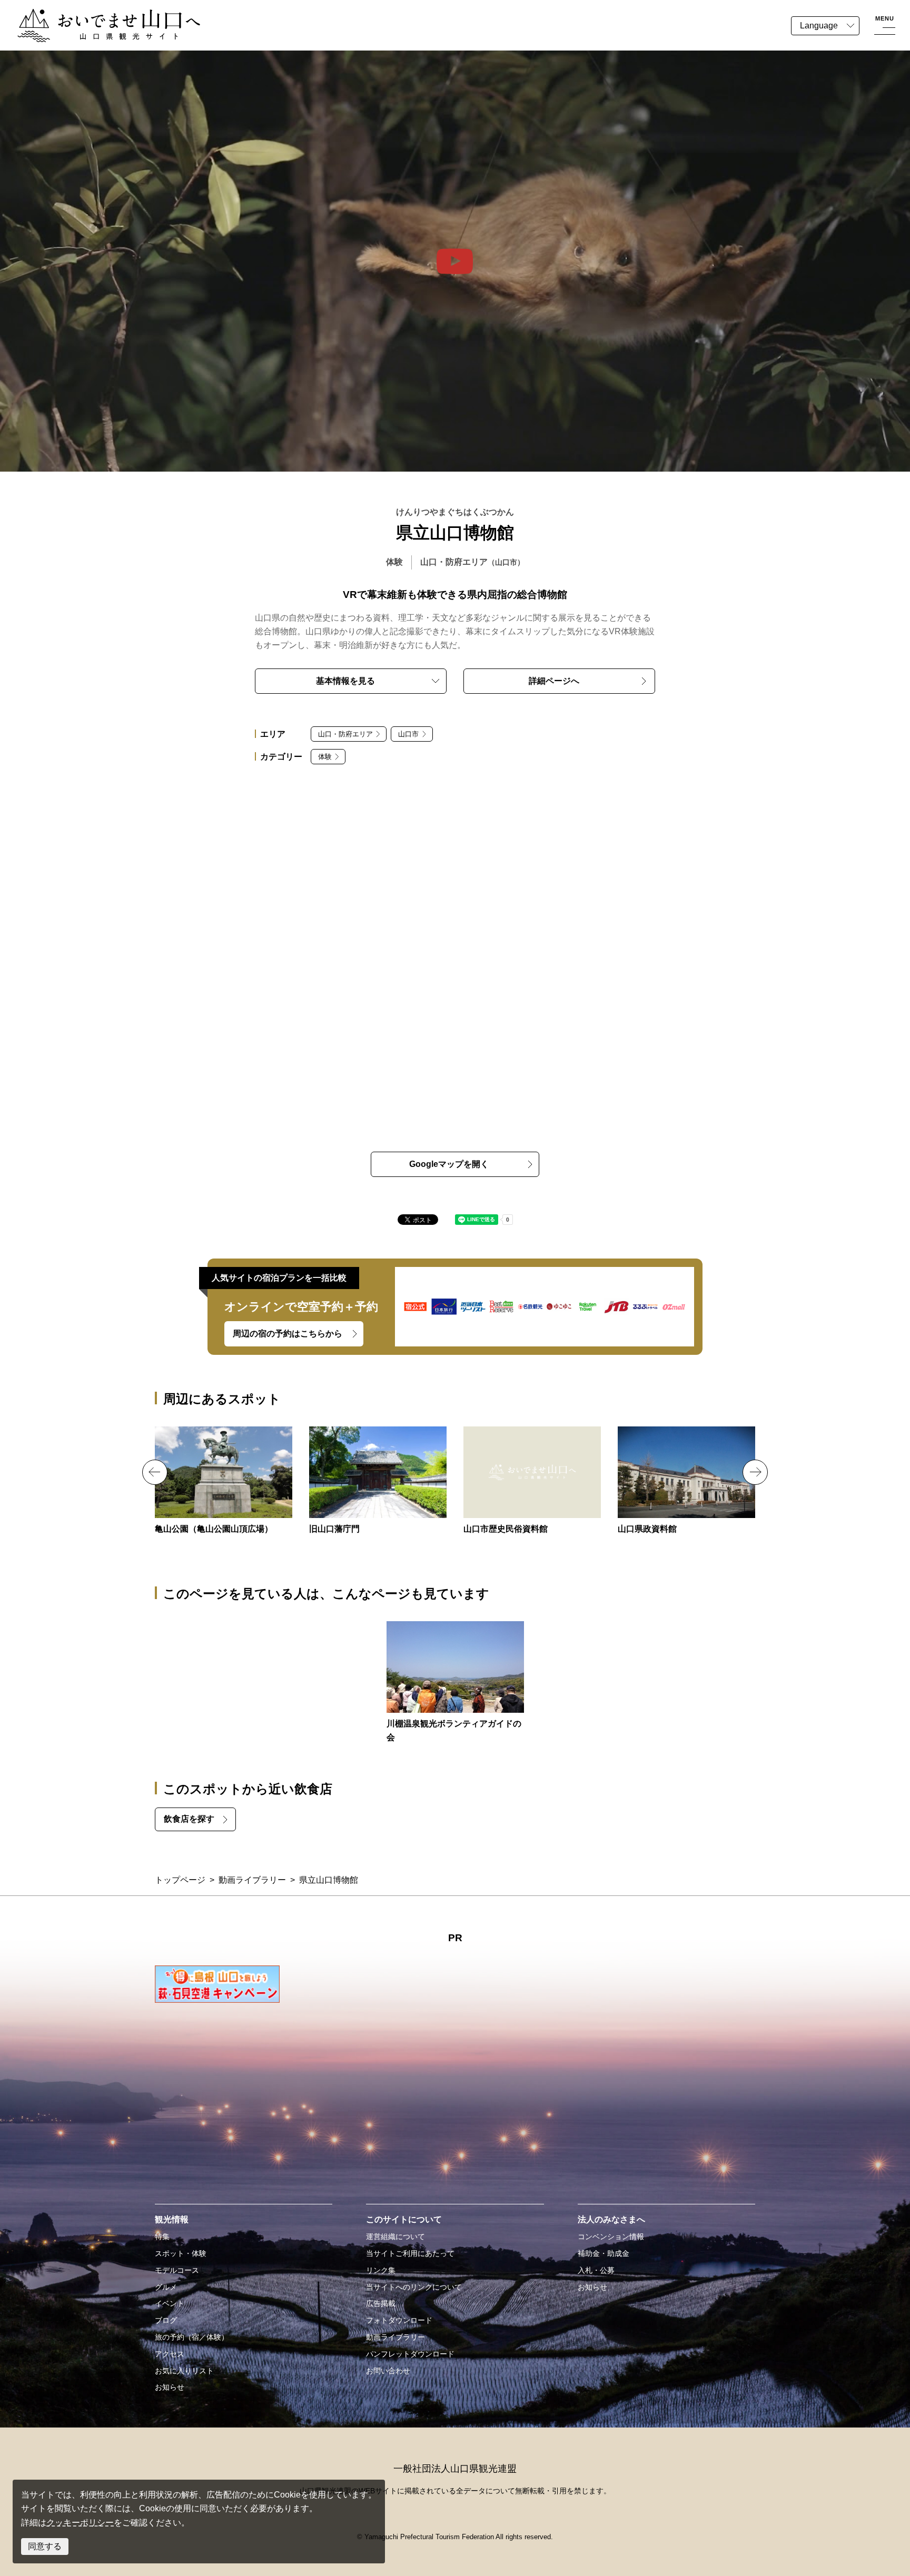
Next (755, 1472)
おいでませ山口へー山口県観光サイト (88, 15)
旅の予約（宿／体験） (192, 2337)
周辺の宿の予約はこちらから (288, 1334)
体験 (325, 757)
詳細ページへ (554, 681)
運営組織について (395, 2236)
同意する (45, 2546)
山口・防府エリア (345, 734)
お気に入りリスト (184, 2371)
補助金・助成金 (604, 2253)
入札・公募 (596, 2270)
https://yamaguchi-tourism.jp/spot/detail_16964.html (455, 1683)
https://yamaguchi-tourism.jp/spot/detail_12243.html (224, 1481)
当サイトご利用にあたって (410, 2253)
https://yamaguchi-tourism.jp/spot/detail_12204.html (378, 1481)
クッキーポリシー (80, 2523)
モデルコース (177, 2270)
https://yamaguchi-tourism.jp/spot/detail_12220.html (532, 1481)
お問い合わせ (388, 2371)
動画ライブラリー (252, 1880)
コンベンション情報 (611, 2236)
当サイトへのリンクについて (414, 2287)
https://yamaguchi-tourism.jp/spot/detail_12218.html (686, 1481)
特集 (162, 2236)
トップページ (180, 1880)
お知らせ (170, 2387)
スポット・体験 (181, 2253)
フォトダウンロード (399, 2320)
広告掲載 (381, 2303)
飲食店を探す (189, 1819)
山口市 (408, 734)
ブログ (166, 2320)
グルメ (166, 2287)
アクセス (170, 2354)
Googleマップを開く (449, 1164)
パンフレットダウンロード (410, 2354)
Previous (155, 1472)
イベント (170, 2303)
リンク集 (381, 2270)
